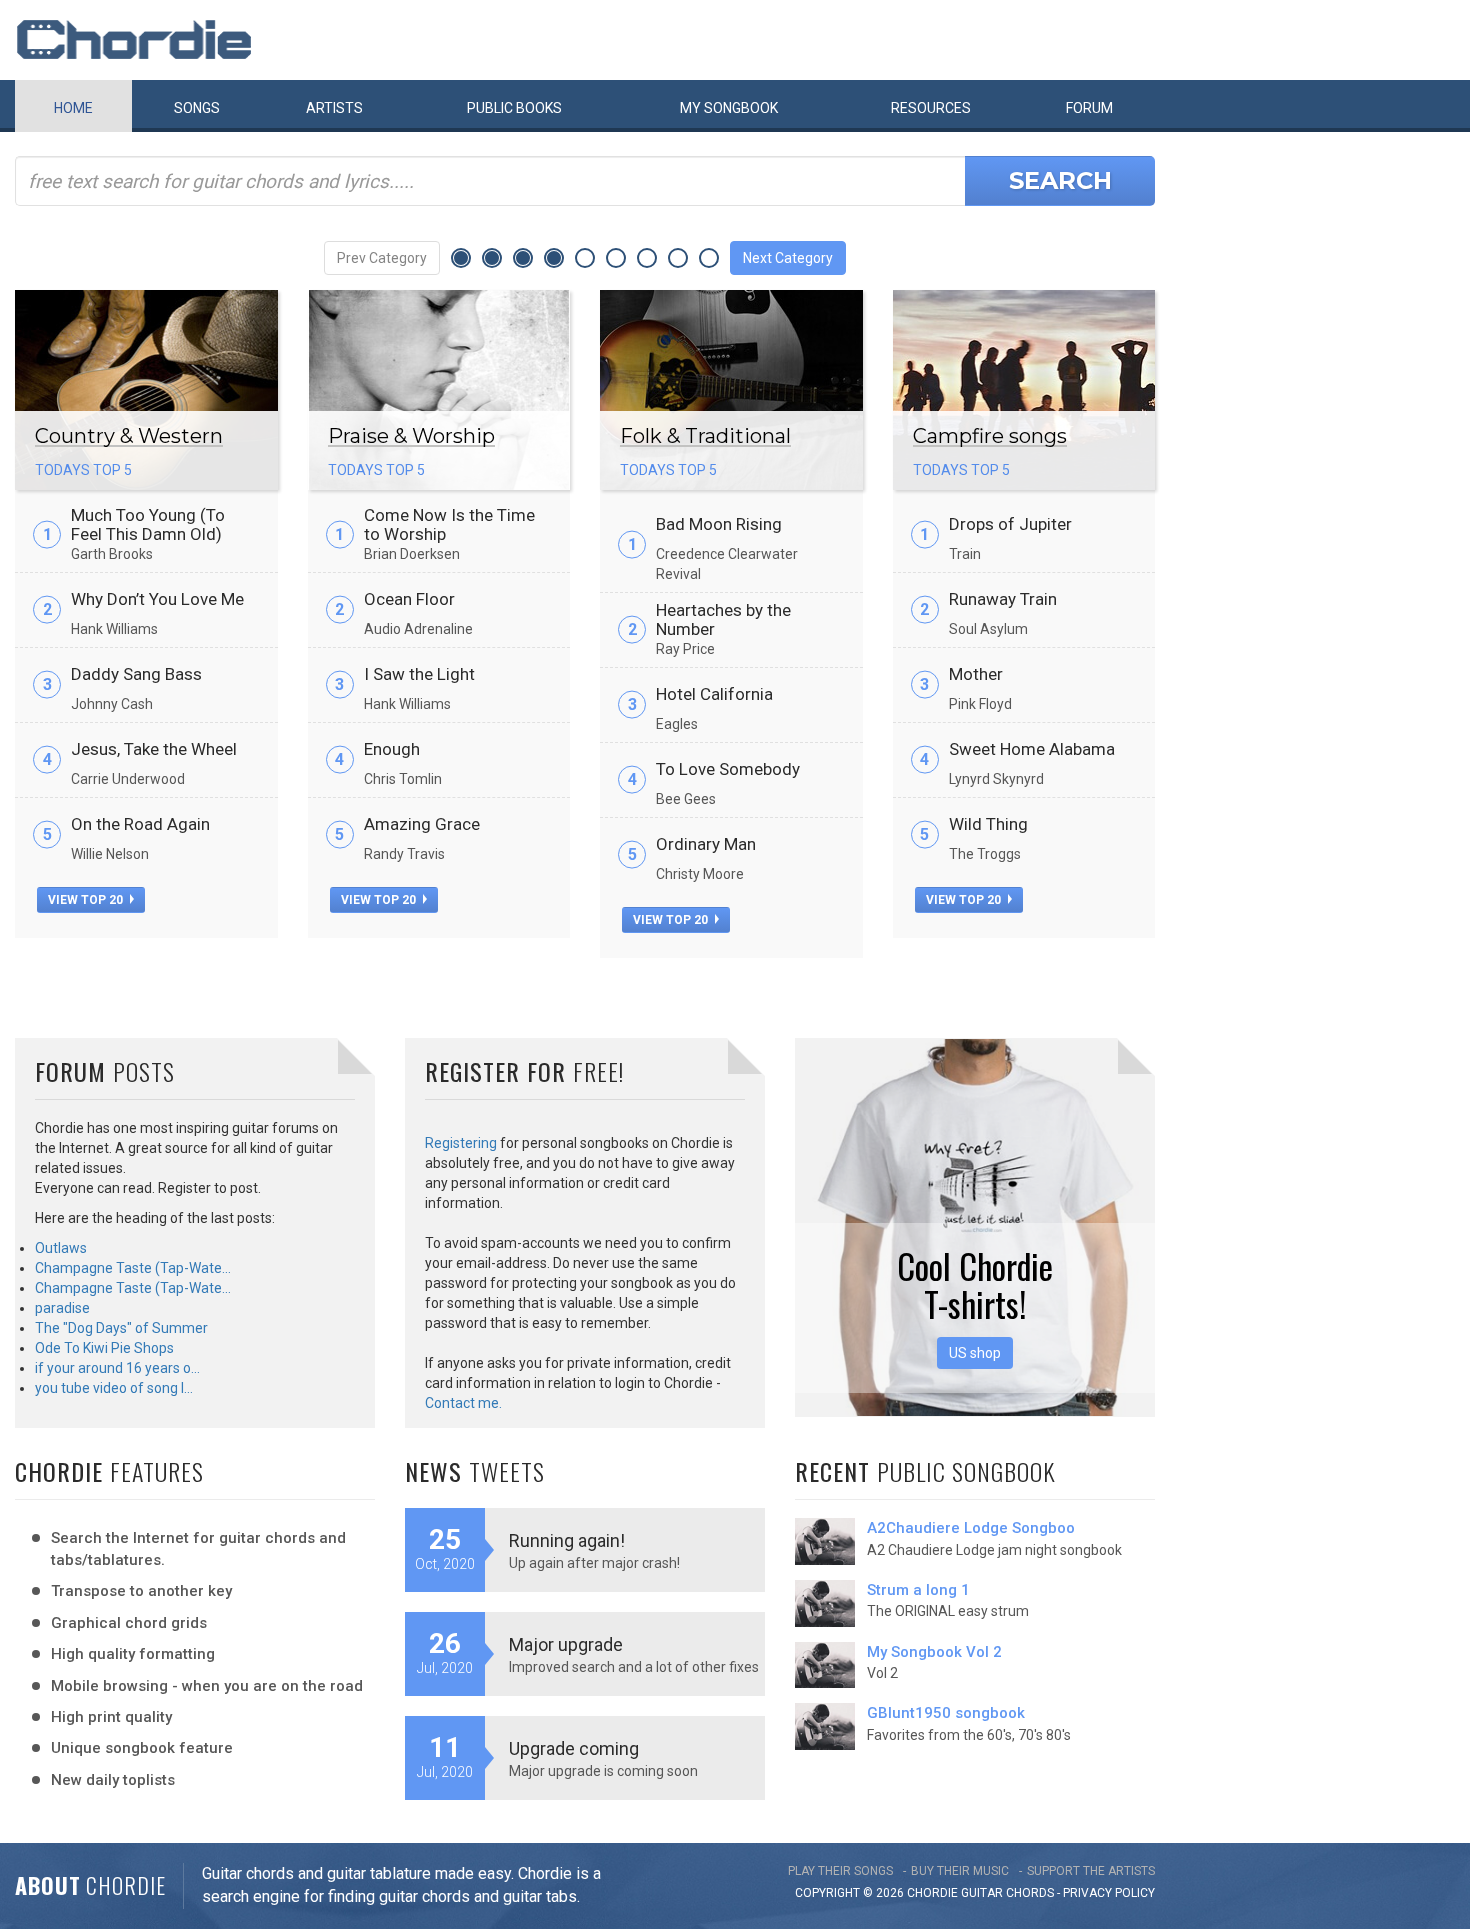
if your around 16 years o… (117, 1368)
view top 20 (87, 900)
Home (73, 108)
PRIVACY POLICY (1109, 1893)
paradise (62, 1308)
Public (514, 108)
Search (1060, 180)
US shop (975, 1353)
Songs (197, 108)
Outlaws (61, 1248)
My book (729, 108)
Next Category (788, 258)
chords (1030, 1893)
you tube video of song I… (114, 1388)
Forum (1089, 108)
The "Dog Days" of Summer (121, 1328)
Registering (461, 1143)
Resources (931, 108)
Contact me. (463, 1403)
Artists (334, 108)
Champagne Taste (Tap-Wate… (133, 1268)
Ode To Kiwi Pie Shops (104, 1348)
